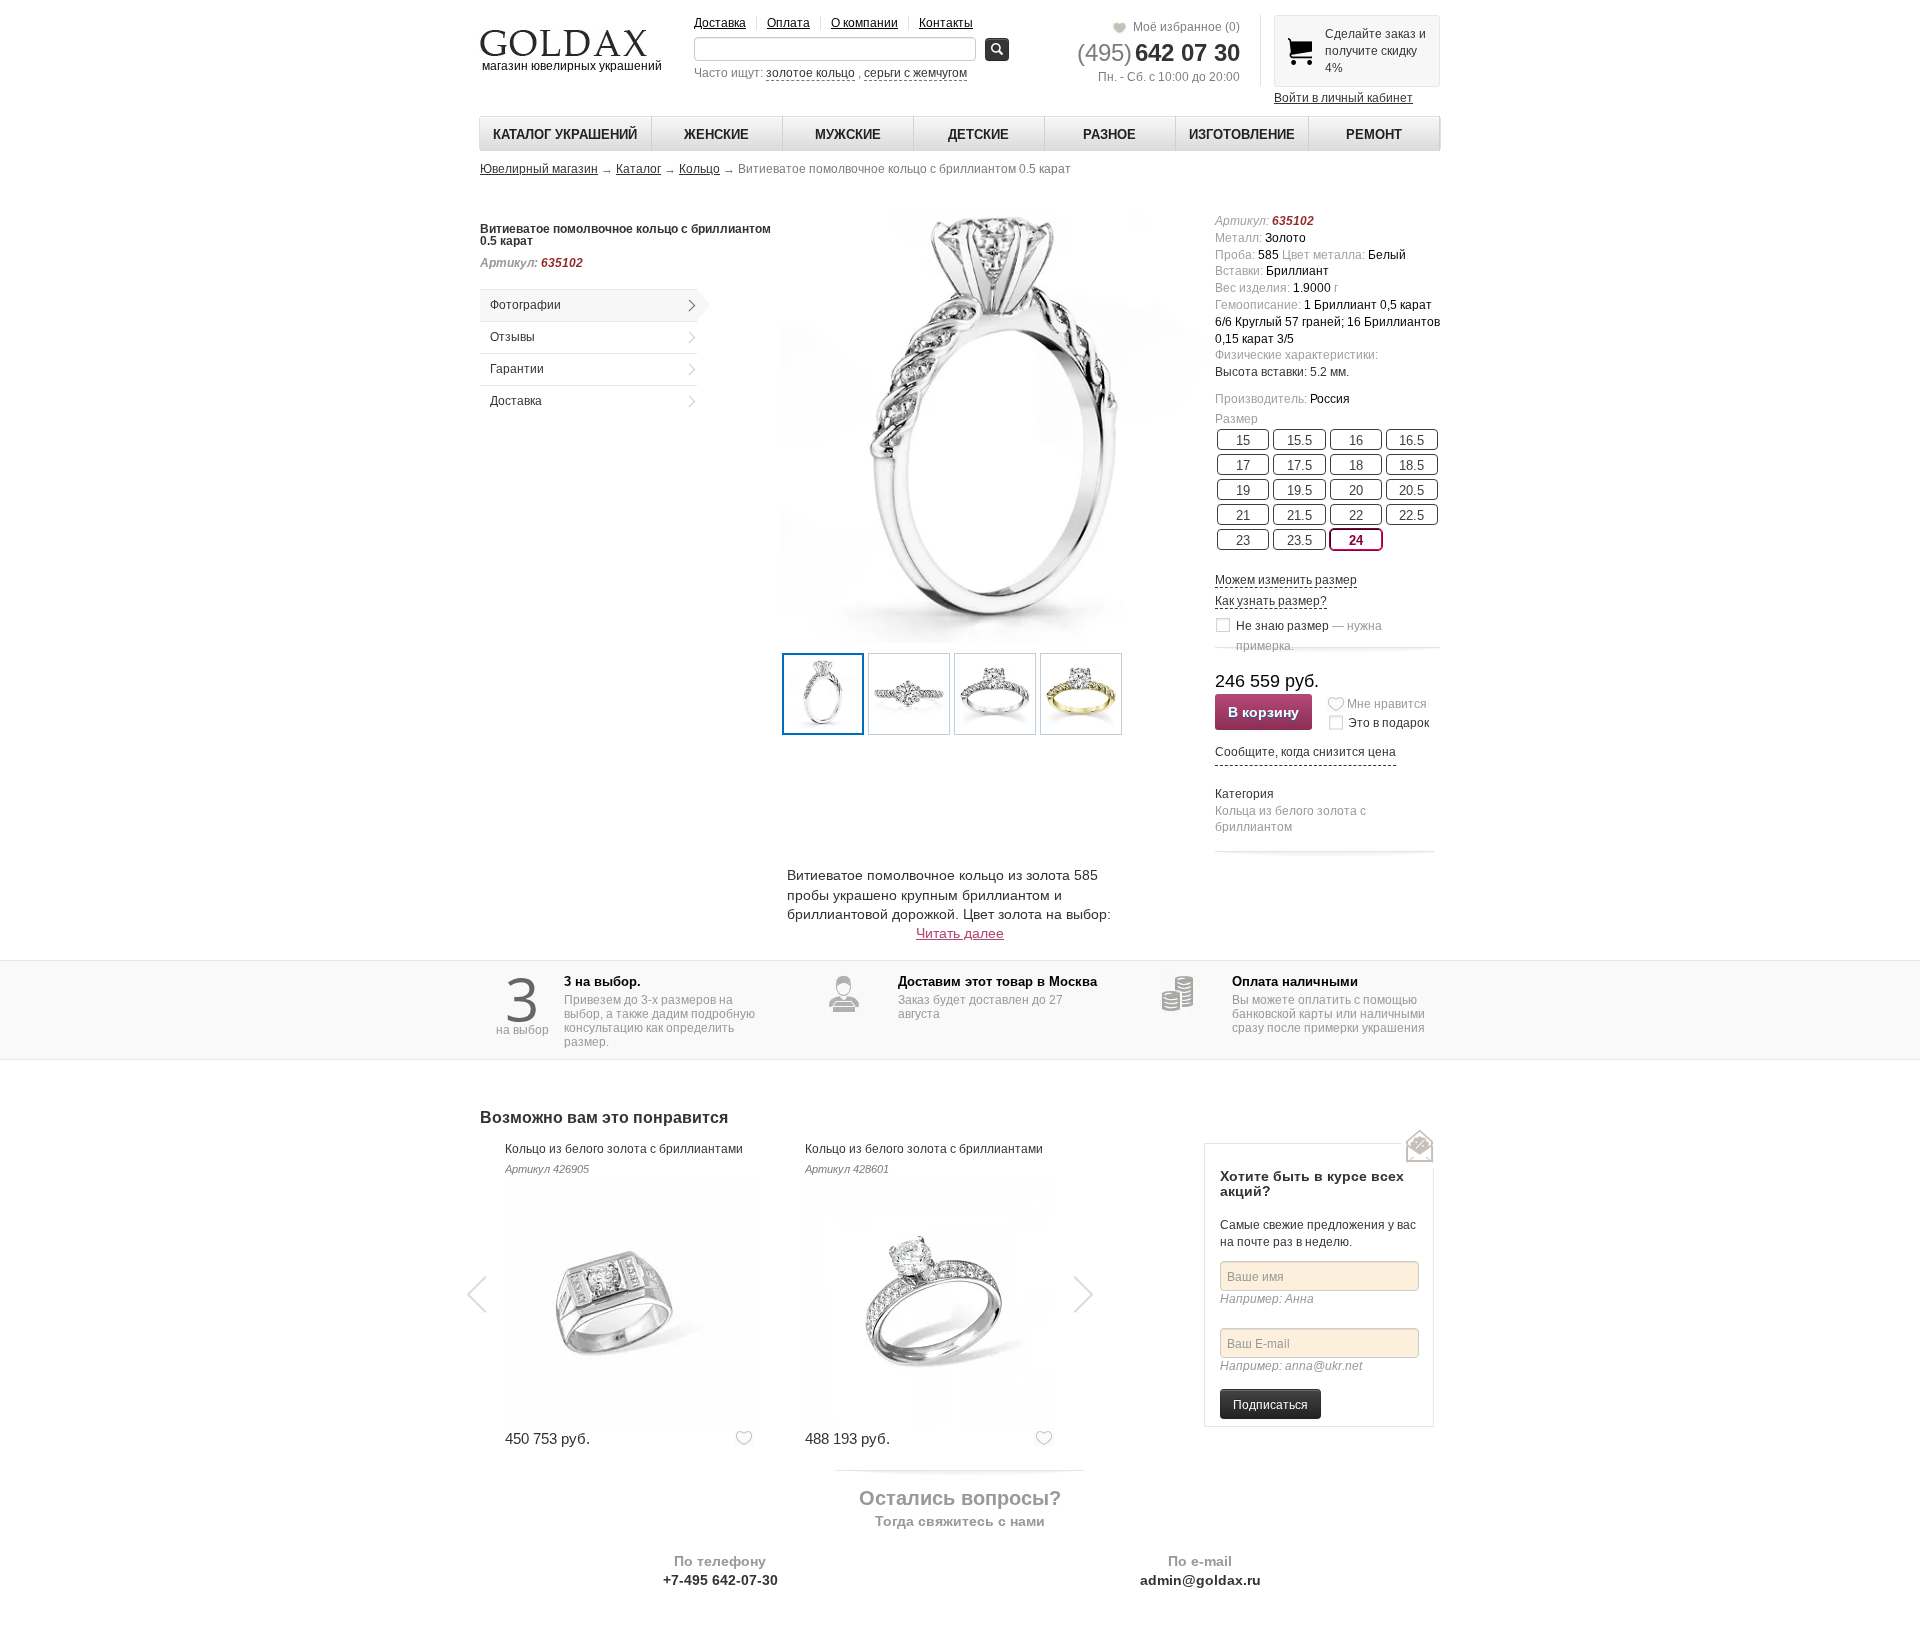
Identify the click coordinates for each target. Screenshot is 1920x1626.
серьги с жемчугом (915, 73)
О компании (864, 23)
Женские (716, 134)
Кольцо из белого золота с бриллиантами (624, 1149)
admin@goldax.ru (1200, 1580)
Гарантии (517, 369)
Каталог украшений (565, 134)
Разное (1109, 134)
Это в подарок (1388, 723)
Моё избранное (1183, 27)
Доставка (720, 23)
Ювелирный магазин (539, 169)
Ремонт (1374, 134)
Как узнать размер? (1271, 601)
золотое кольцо (810, 73)
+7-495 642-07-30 (720, 1580)
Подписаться (1270, 1403)
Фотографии (525, 305)
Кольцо (699, 169)
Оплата (788, 23)
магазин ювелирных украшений (570, 66)
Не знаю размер (1309, 628)
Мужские (848, 134)
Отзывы (512, 337)
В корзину (1263, 712)
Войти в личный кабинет (1343, 98)
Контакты (946, 23)
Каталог (638, 169)
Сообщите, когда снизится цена (1305, 752)
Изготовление (1242, 134)
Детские (978, 134)
